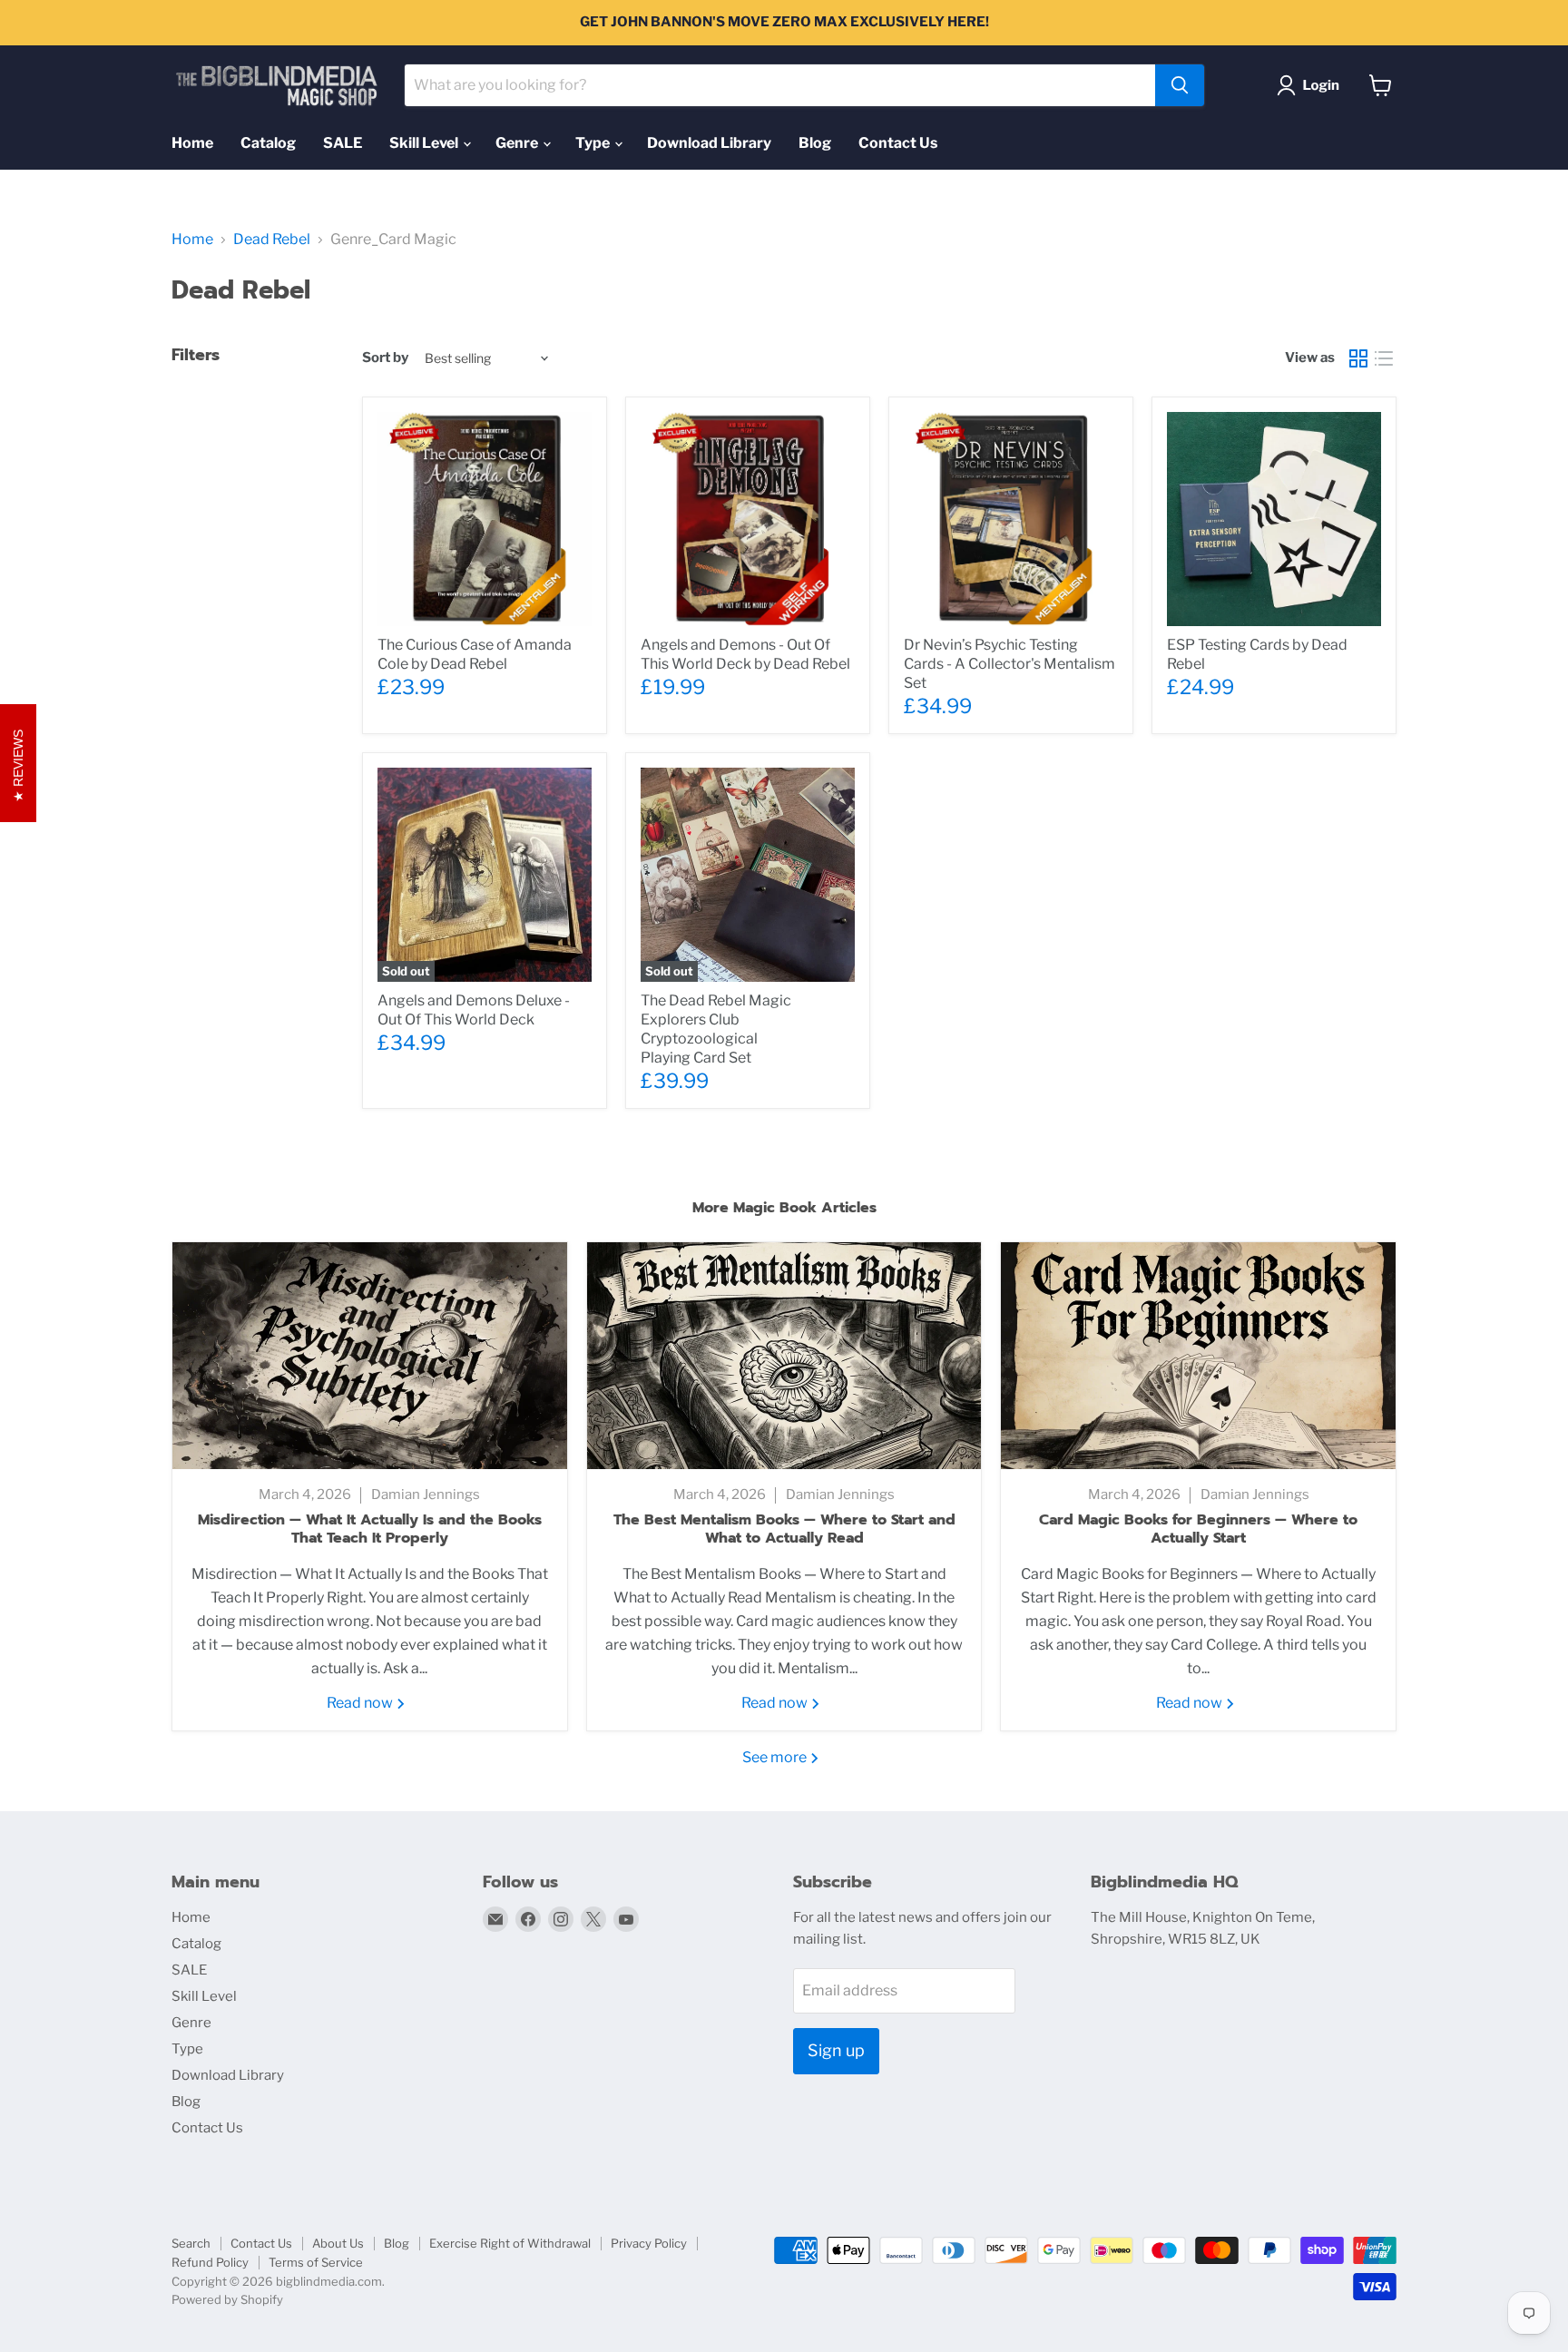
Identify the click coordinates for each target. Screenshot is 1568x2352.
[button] (1312, 85)
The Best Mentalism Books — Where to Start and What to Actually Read (784, 1529)
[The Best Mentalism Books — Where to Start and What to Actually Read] (784, 1356)
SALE (343, 143)
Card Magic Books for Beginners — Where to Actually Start (1198, 1529)
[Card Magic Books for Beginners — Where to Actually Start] (1198, 1356)
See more (776, 1757)
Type (594, 143)
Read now (361, 1703)
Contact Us (898, 143)
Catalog (268, 143)
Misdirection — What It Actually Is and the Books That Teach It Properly (370, 1529)
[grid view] (1358, 358)
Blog (815, 143)
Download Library (709, 143)
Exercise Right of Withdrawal (510, 2243)
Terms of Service (316, 2262)
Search (191, 2243)
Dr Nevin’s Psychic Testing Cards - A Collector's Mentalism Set (1009, 664)
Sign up (836, 2050)
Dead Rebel (272, 240)
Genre (518, 143)
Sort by (385, 358)
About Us (338, 2243)
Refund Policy (210, 2262)
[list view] (1384, 358)
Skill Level (425, 143)
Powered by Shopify (227, 2299)
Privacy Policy (649, 2243)
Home (192, 143)
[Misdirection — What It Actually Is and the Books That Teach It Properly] (370, 1356)
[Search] (1180, 85)
